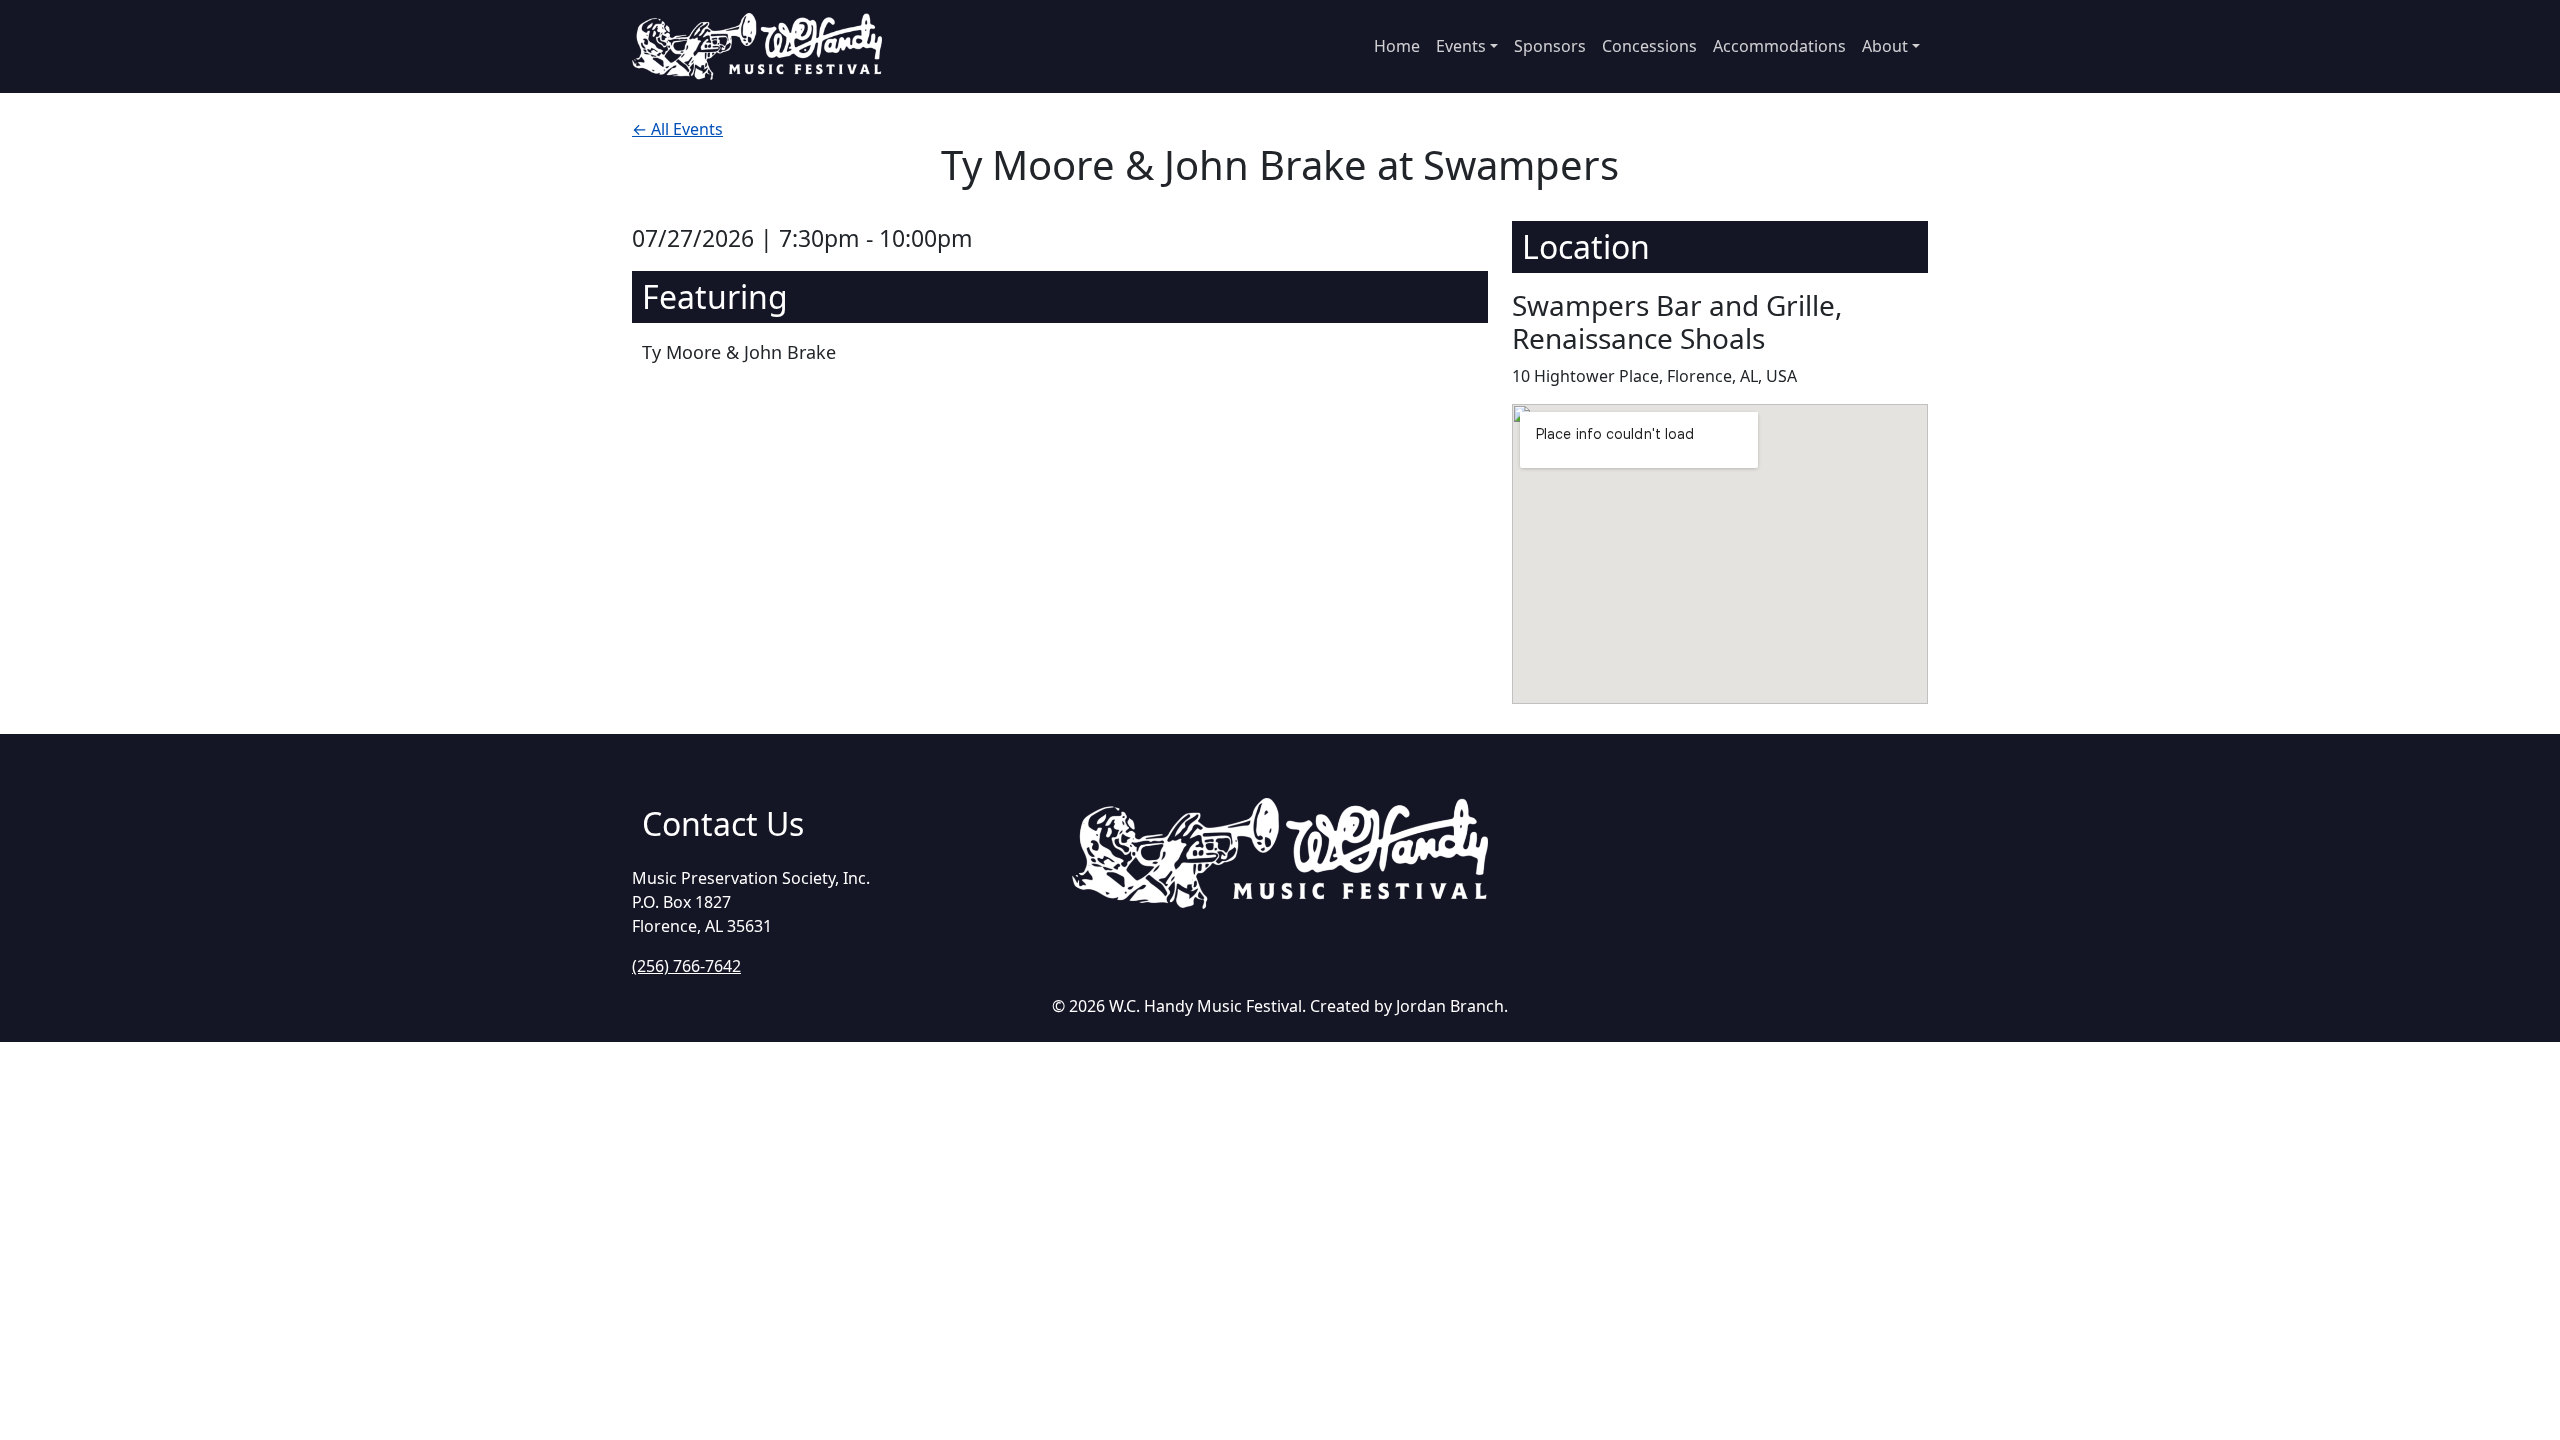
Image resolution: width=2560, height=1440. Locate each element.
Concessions (1649, 46)
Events (1461, 46)
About (1885, 46)
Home (1397, 46)
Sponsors (1550, 46)
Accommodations (1779, 46)
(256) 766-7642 (686, 966)
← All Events (677, 129)
